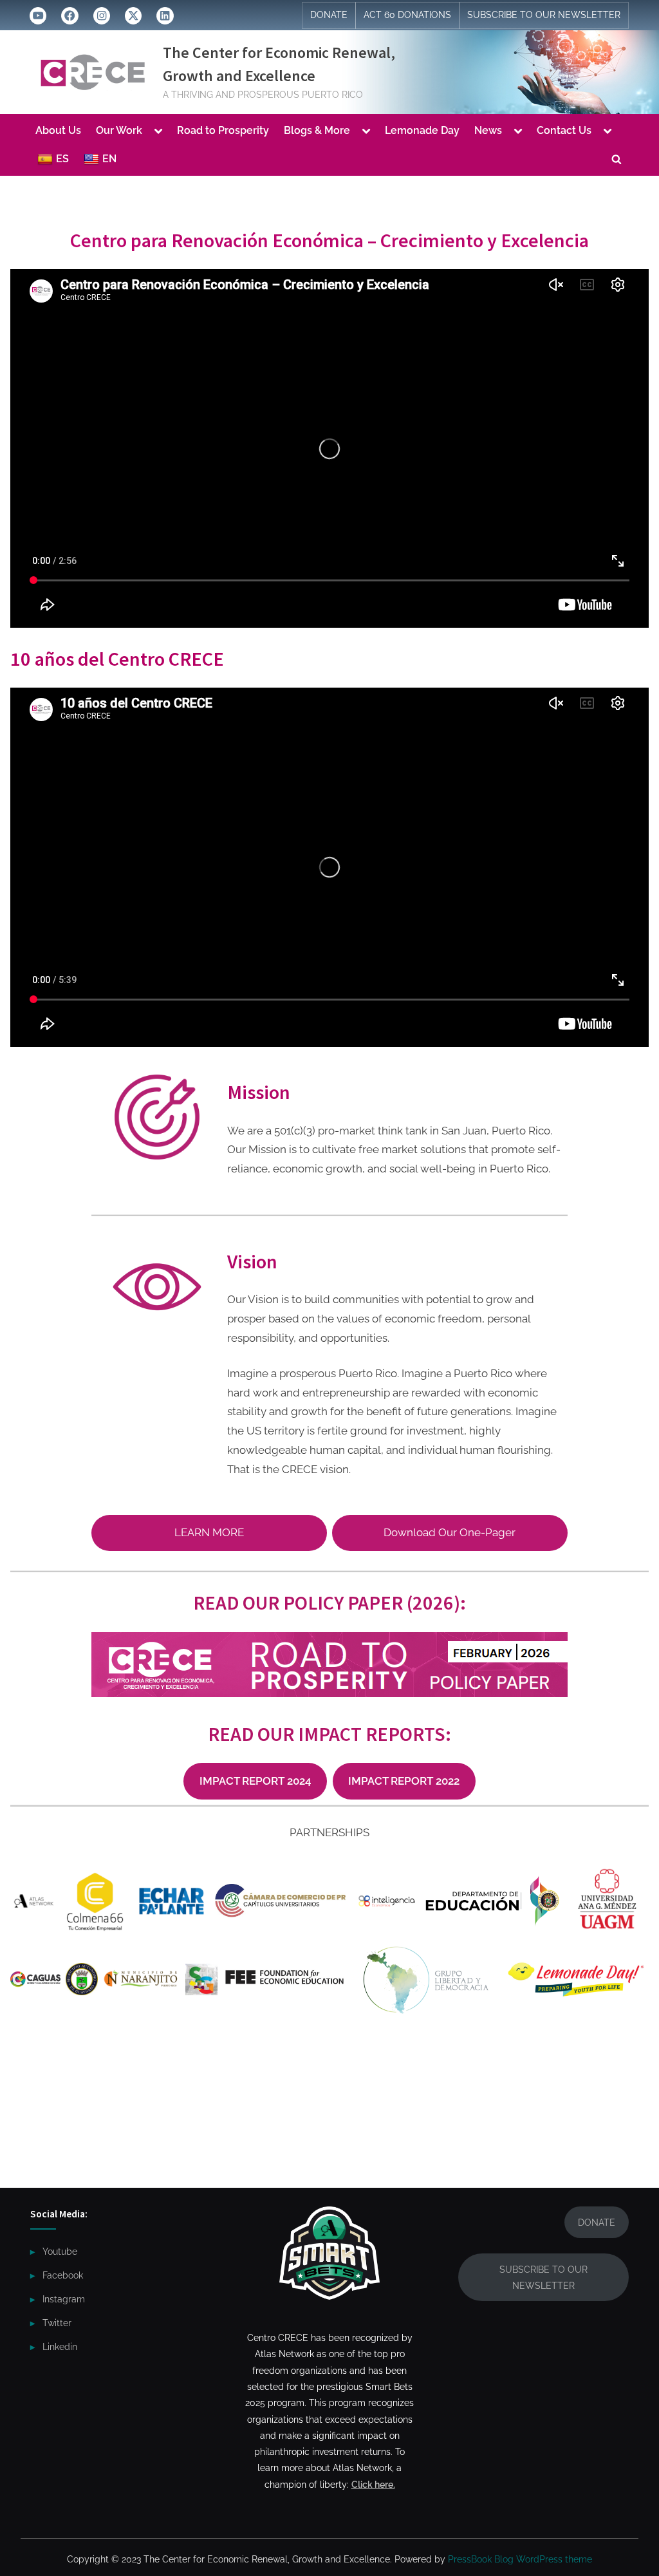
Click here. (373, 2484)
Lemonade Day (422, 130)
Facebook (63, 2275)
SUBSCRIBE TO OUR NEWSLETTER (544, 15)
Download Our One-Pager (450, 1532)
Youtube (60, 2251)
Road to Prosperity (223, 130)
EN (109, 159)
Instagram (64, 2299)
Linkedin (60, 2346)
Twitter (57, 2323)
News (488, 130)
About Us (58, 130)
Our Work (119, 130)
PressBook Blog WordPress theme (520, 2559)
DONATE (329, 15)
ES (62, 159)
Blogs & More (317, 130)
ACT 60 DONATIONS (407, 15)
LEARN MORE (209, 1532)
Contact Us (564, 130)
